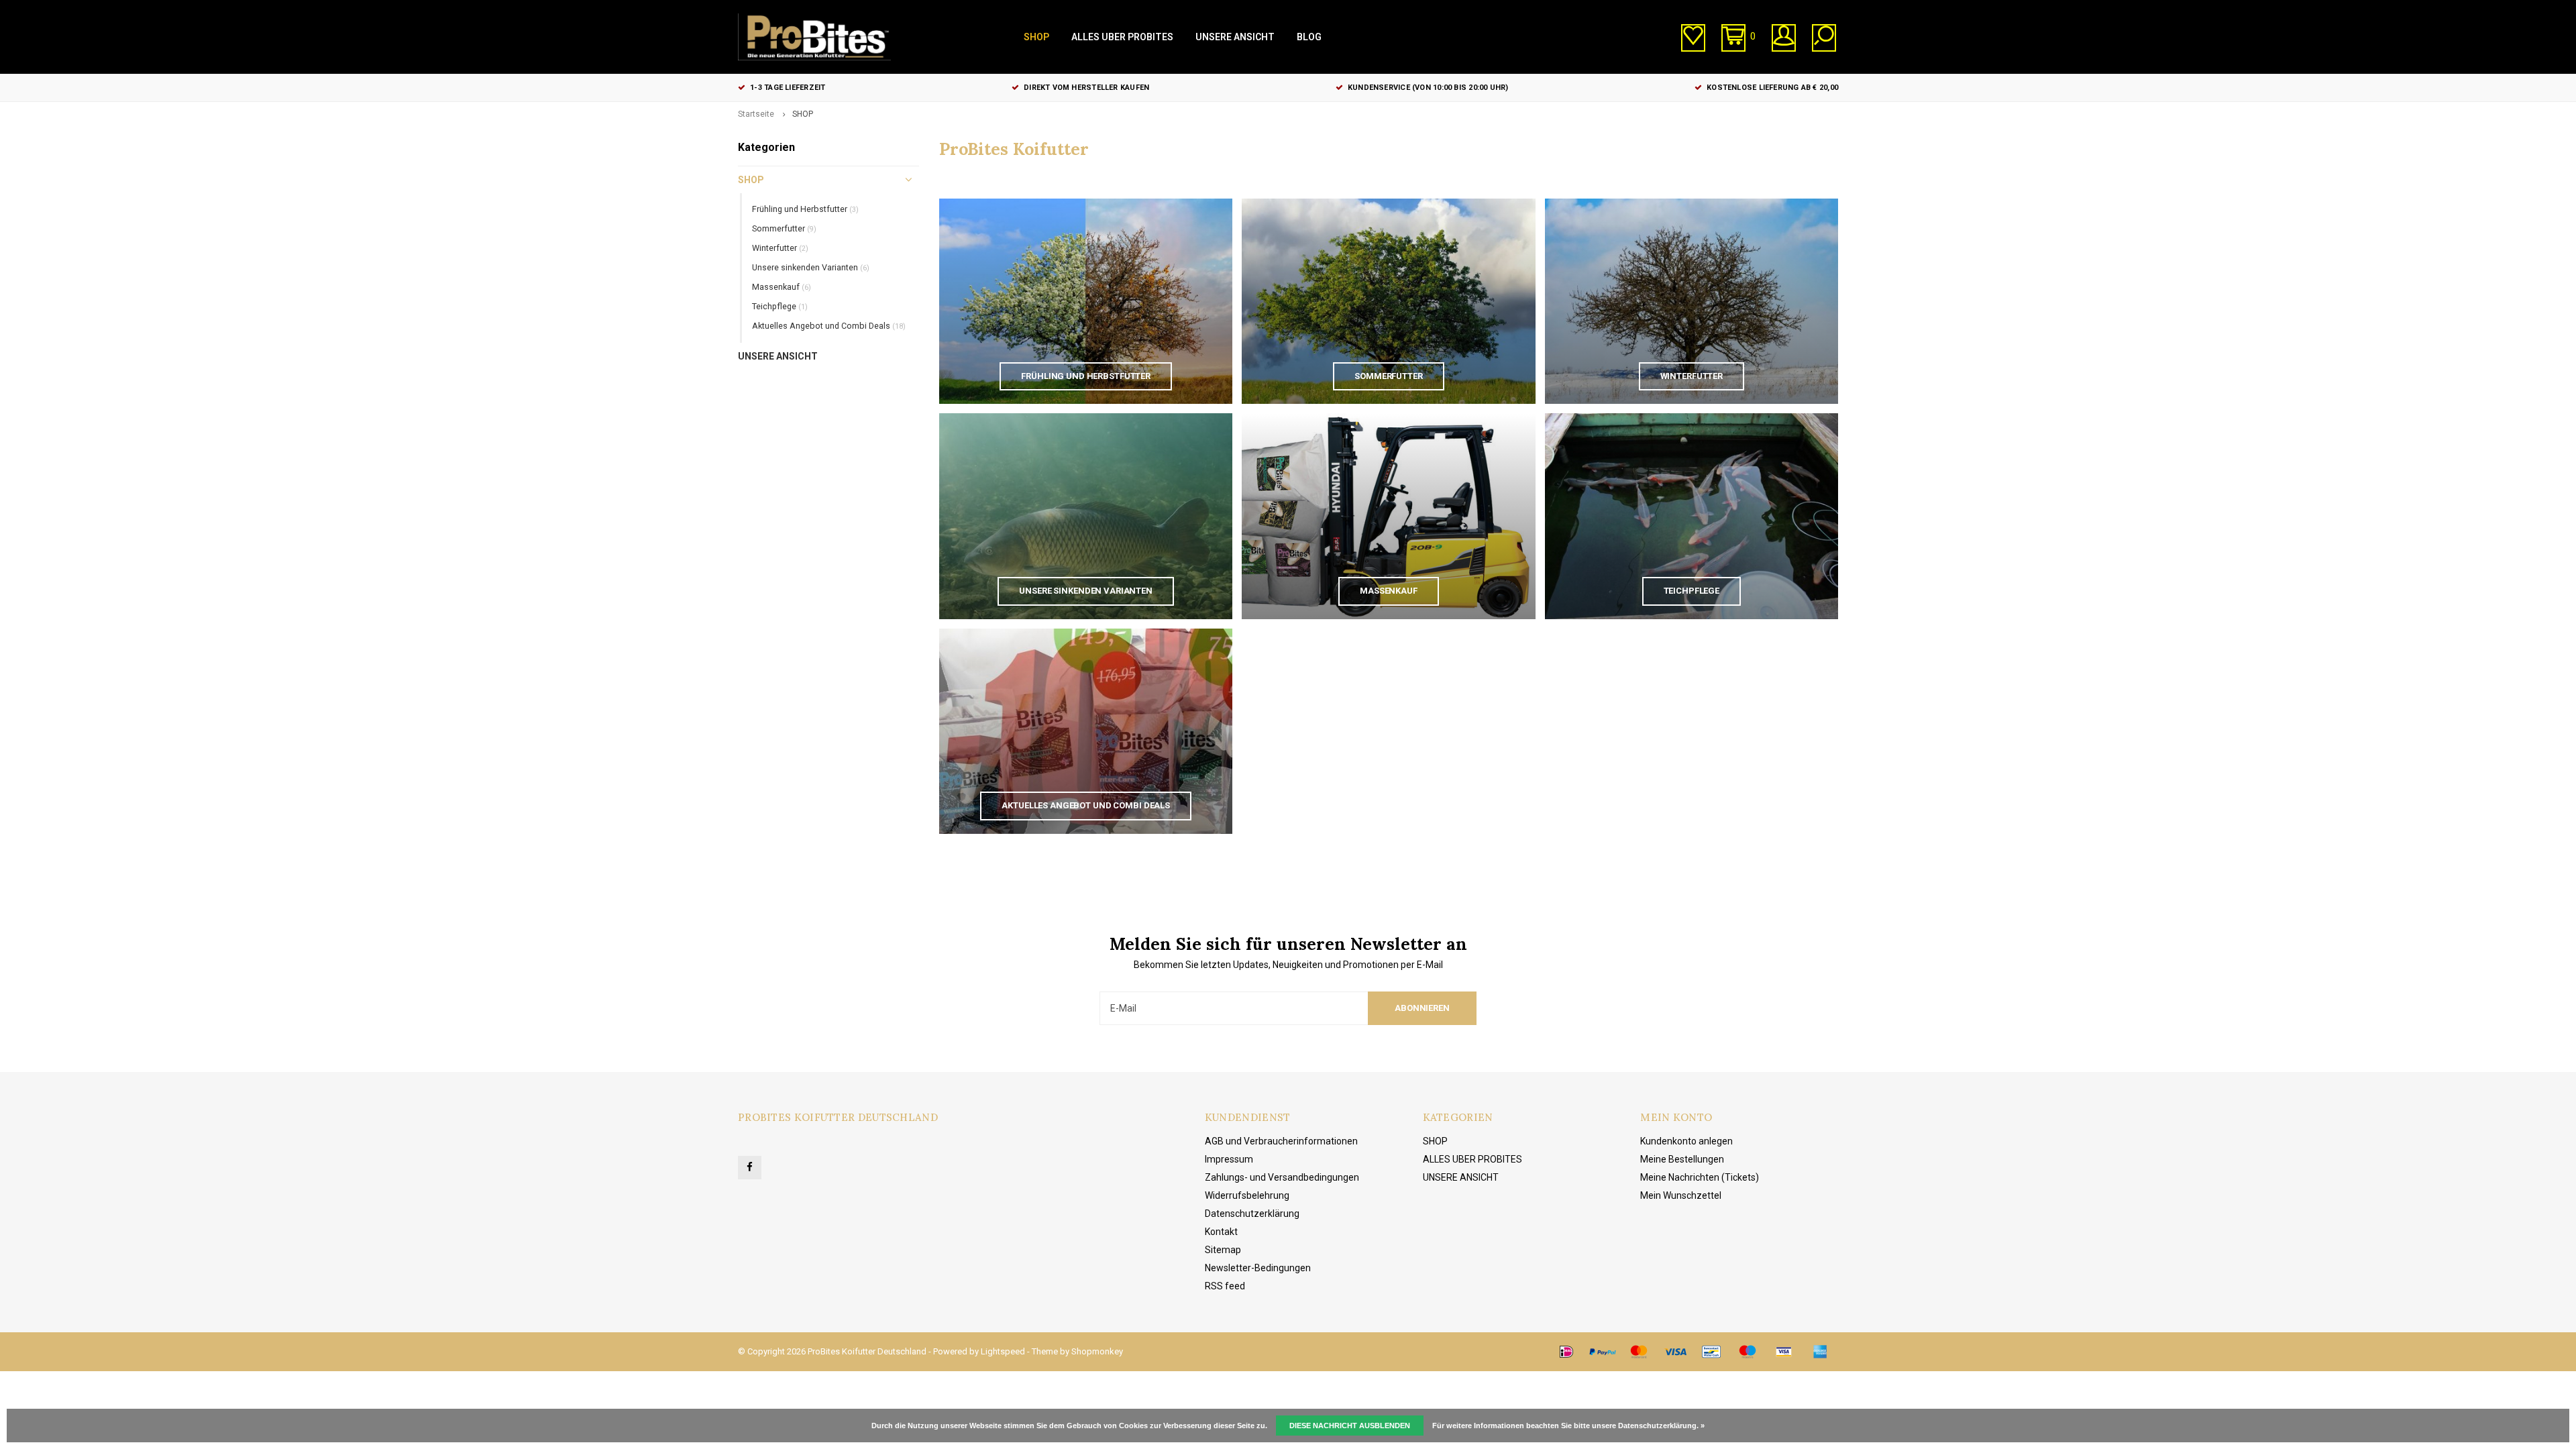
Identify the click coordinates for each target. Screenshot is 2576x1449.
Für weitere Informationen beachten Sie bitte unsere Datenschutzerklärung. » (1568, 1426)
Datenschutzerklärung (1252, 1214)
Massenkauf (782, 287)
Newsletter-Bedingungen (1258, 1268)
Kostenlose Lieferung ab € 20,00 (1772, 88)
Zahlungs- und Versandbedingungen (1282, 1177)
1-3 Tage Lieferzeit (788, 88)
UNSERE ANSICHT (1235, 37)
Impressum (1229, 1159)
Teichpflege (780, 306)
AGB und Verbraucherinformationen (1281, 1141)
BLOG (1309, 37)
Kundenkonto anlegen (1686, 1141)
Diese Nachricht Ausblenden (1350, 1426)
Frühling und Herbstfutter (805, 209)
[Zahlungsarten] (1566, 1352)
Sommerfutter (784, 228)
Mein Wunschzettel (1681, 1195)
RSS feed (1225, 1286)
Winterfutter (780, 248)
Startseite (756, 114)
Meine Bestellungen (1682, 1159)
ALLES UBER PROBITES (1122, 37)
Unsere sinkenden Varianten (811, 267)
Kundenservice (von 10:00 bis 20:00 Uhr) (1428, 88)
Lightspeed (1003, 1351)
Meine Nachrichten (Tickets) (1700, 1177)
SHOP (1036, 37)
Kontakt (1221, 1232)
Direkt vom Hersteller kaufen (1086, 88)
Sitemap (1223, 1250)
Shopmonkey (1097, 1351)
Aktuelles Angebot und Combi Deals (829, 326)
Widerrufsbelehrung (1247, 1195)
